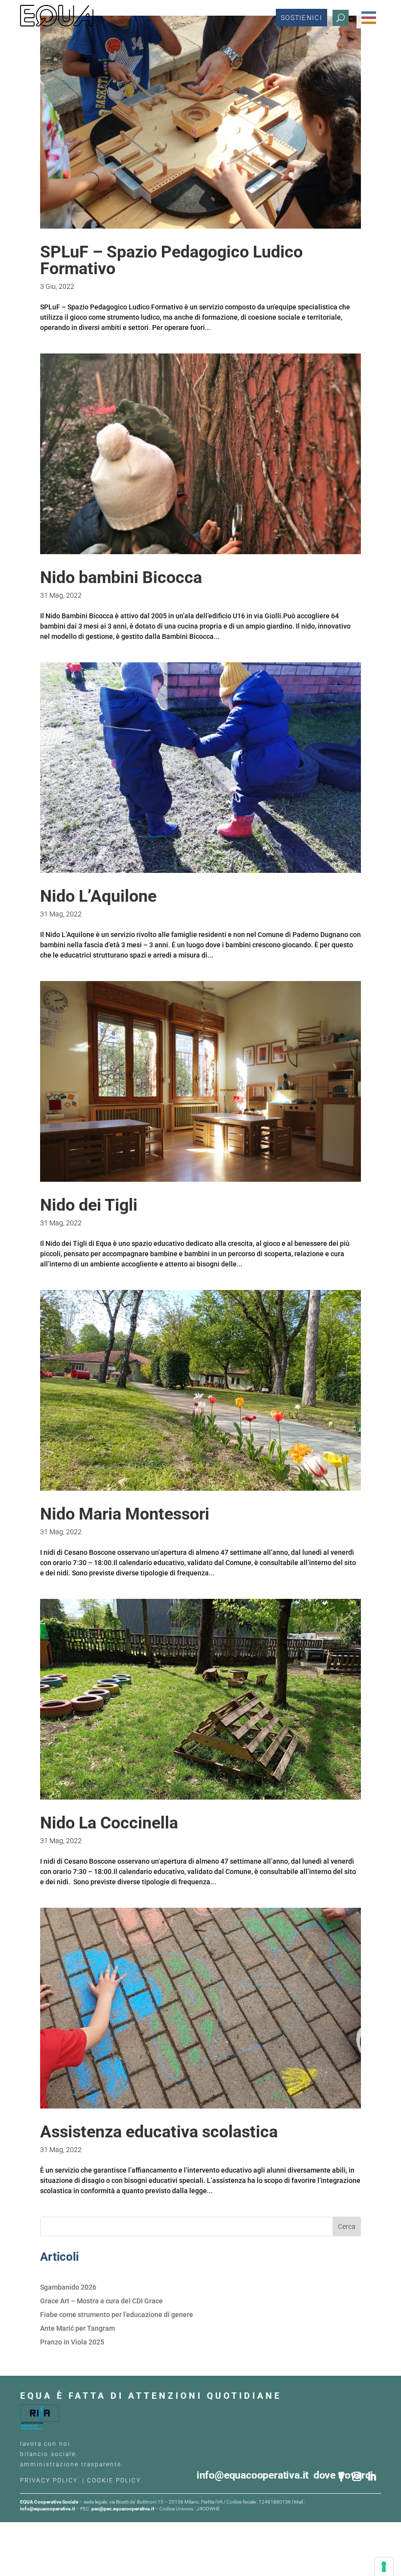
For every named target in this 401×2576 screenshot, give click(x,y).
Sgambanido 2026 (68, 2287)
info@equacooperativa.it (255, 2475)
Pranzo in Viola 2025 (72, 2342)
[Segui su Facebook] (341, 2477)
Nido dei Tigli (89, 1205)
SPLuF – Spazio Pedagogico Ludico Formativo (171, 260)
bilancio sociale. (49, 2454)
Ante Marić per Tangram (78, 2328)
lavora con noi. (48, 2444)
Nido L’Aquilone (98, 896)
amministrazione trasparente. (72, 2464)
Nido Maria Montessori (125, 1514)
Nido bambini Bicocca (121, 577)
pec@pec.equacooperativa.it (123, 2509)
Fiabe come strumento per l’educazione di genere (117, 2315)
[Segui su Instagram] (356, 2477)
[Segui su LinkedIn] (372, 2477)
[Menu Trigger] (369, 18)
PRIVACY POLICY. (50, 2481)
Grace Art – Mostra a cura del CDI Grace (101, 2301)
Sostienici (301, 18)
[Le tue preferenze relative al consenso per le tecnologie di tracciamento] (384, 2567)
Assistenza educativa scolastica (159, 2131)
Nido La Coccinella (109, 1823)
